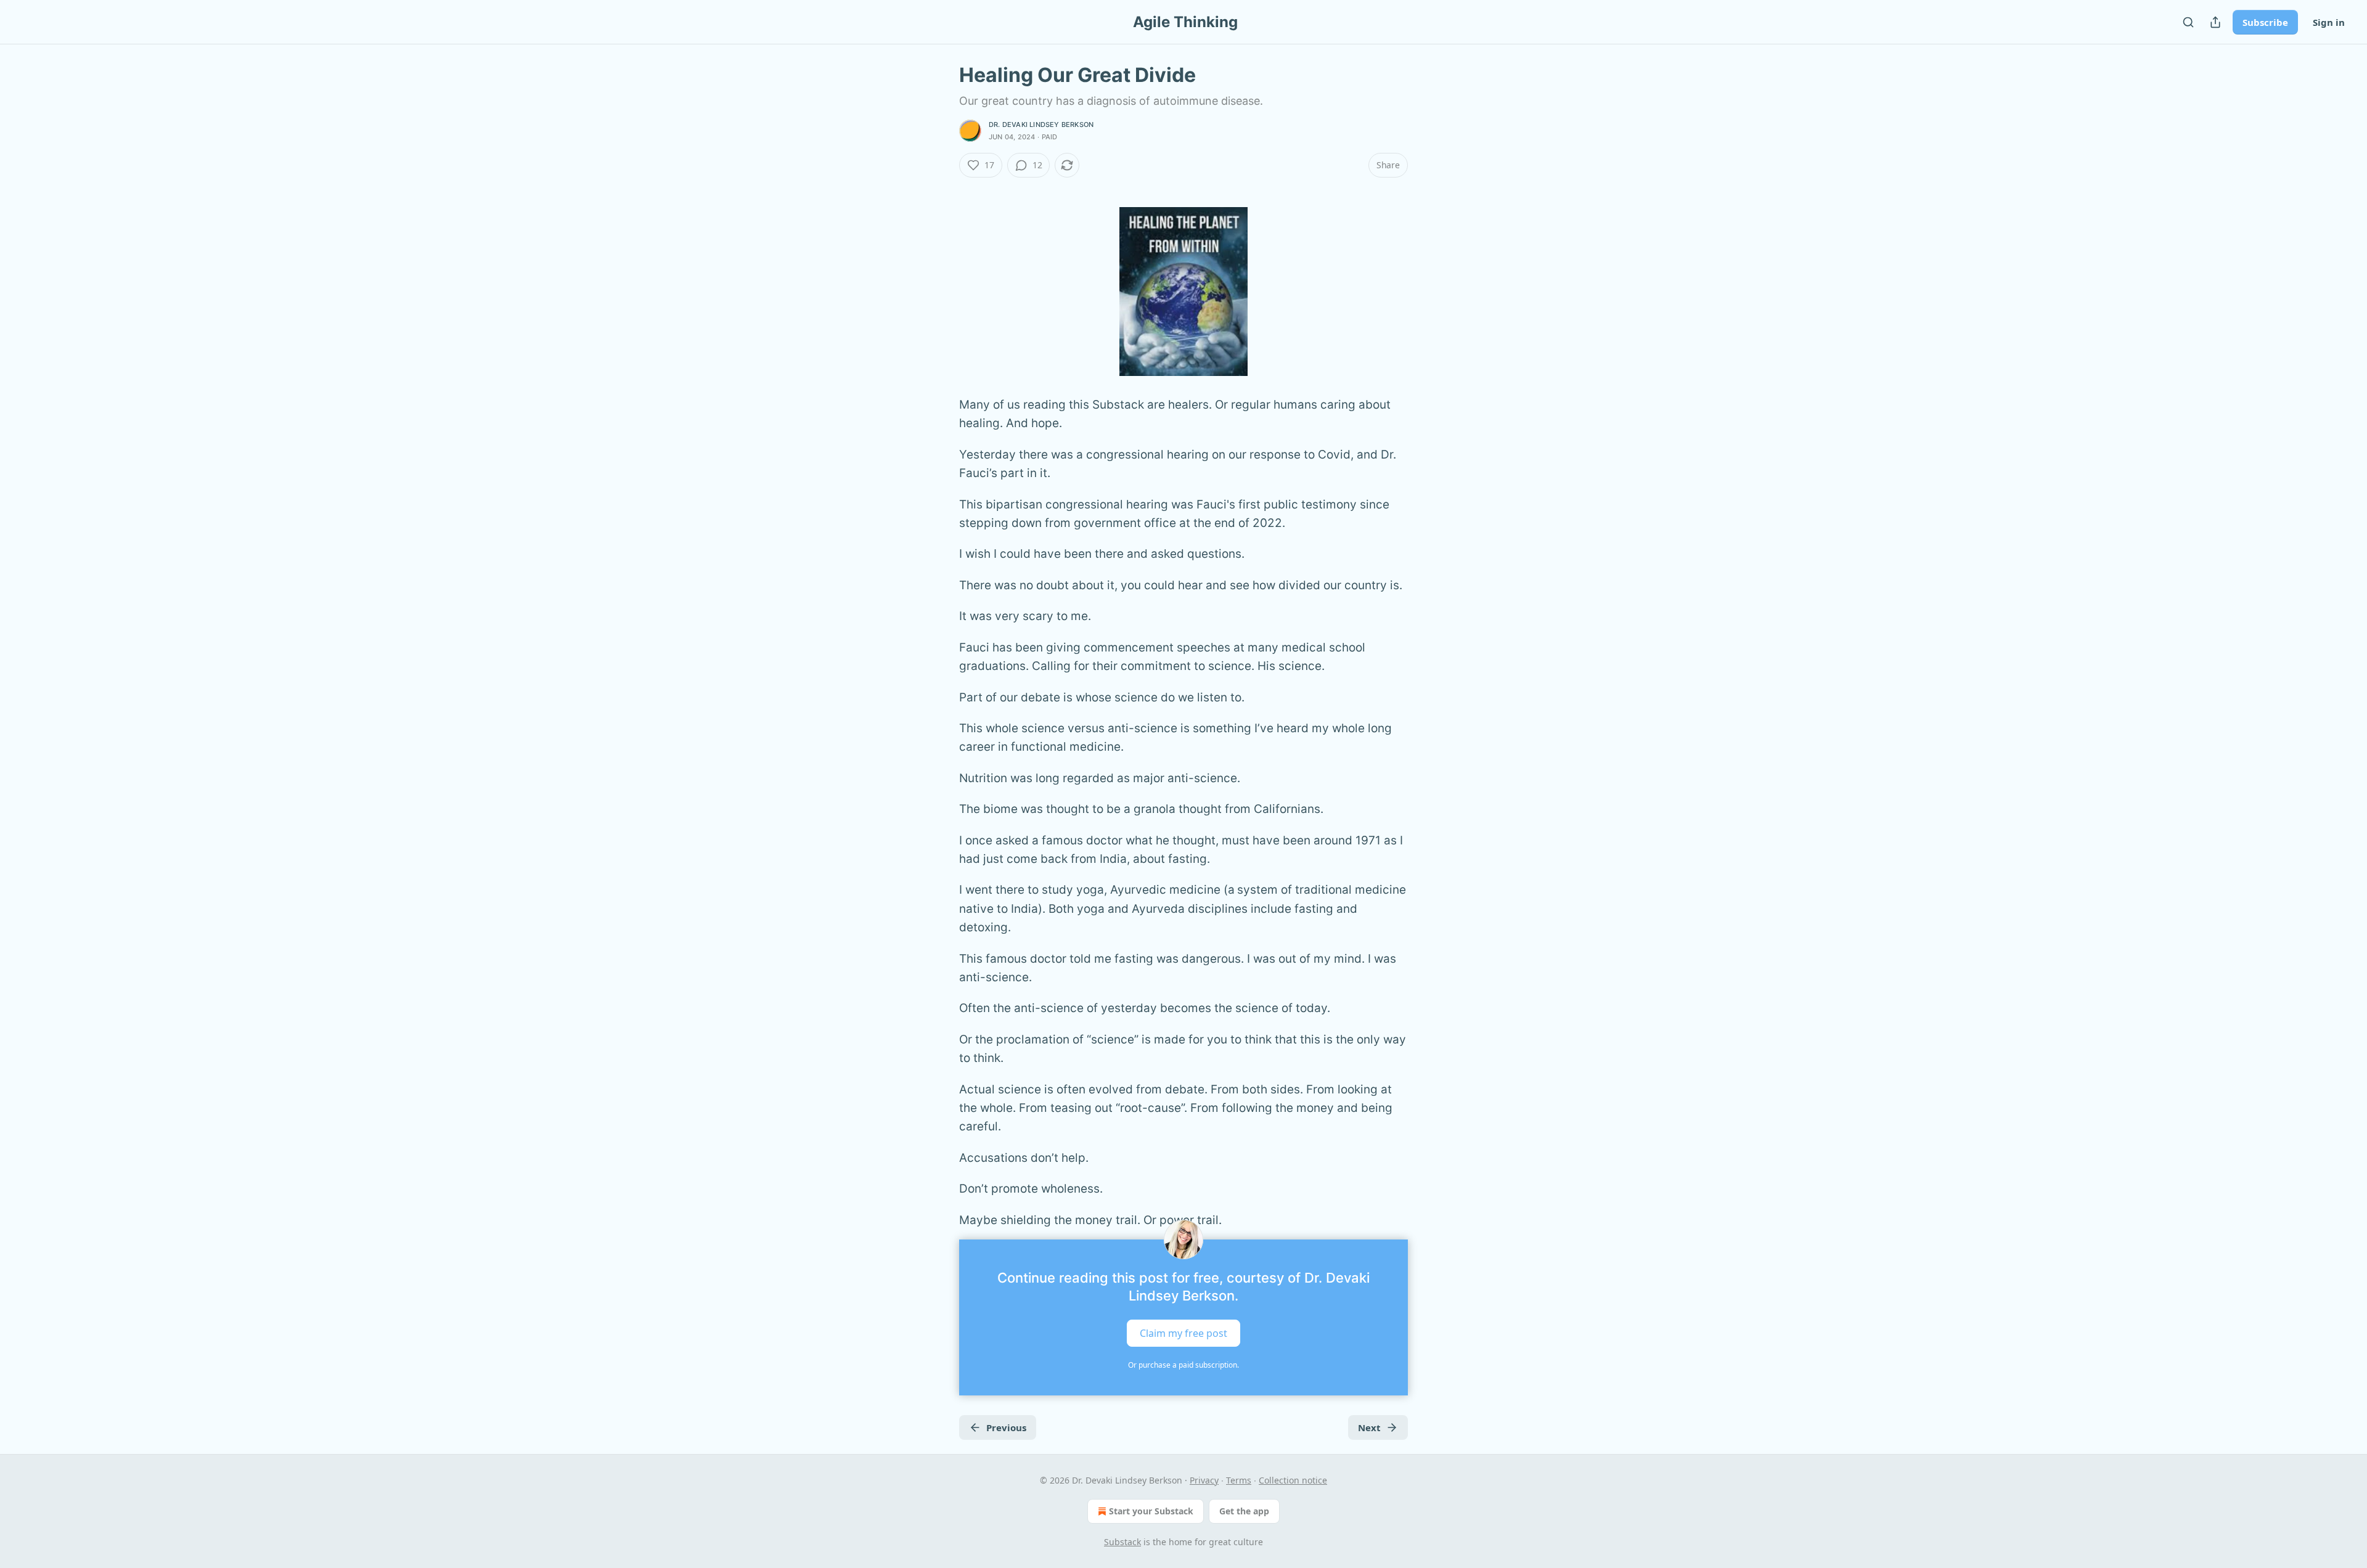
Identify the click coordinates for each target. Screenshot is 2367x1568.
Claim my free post (1183, 1333)
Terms (1239, 1480)
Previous (1006, 1427)
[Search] (2188, 22)
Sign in (2329, 22)
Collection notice (1293, 1480)
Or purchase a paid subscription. (1183, 1365)
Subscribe (2265, 22)
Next (1369, 1427)
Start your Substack (1151, 1511)
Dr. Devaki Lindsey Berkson (1041, 125)
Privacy (1204, 1480)
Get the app (1244, 1511)
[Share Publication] (2215, 22)
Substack (1122, 1542)
